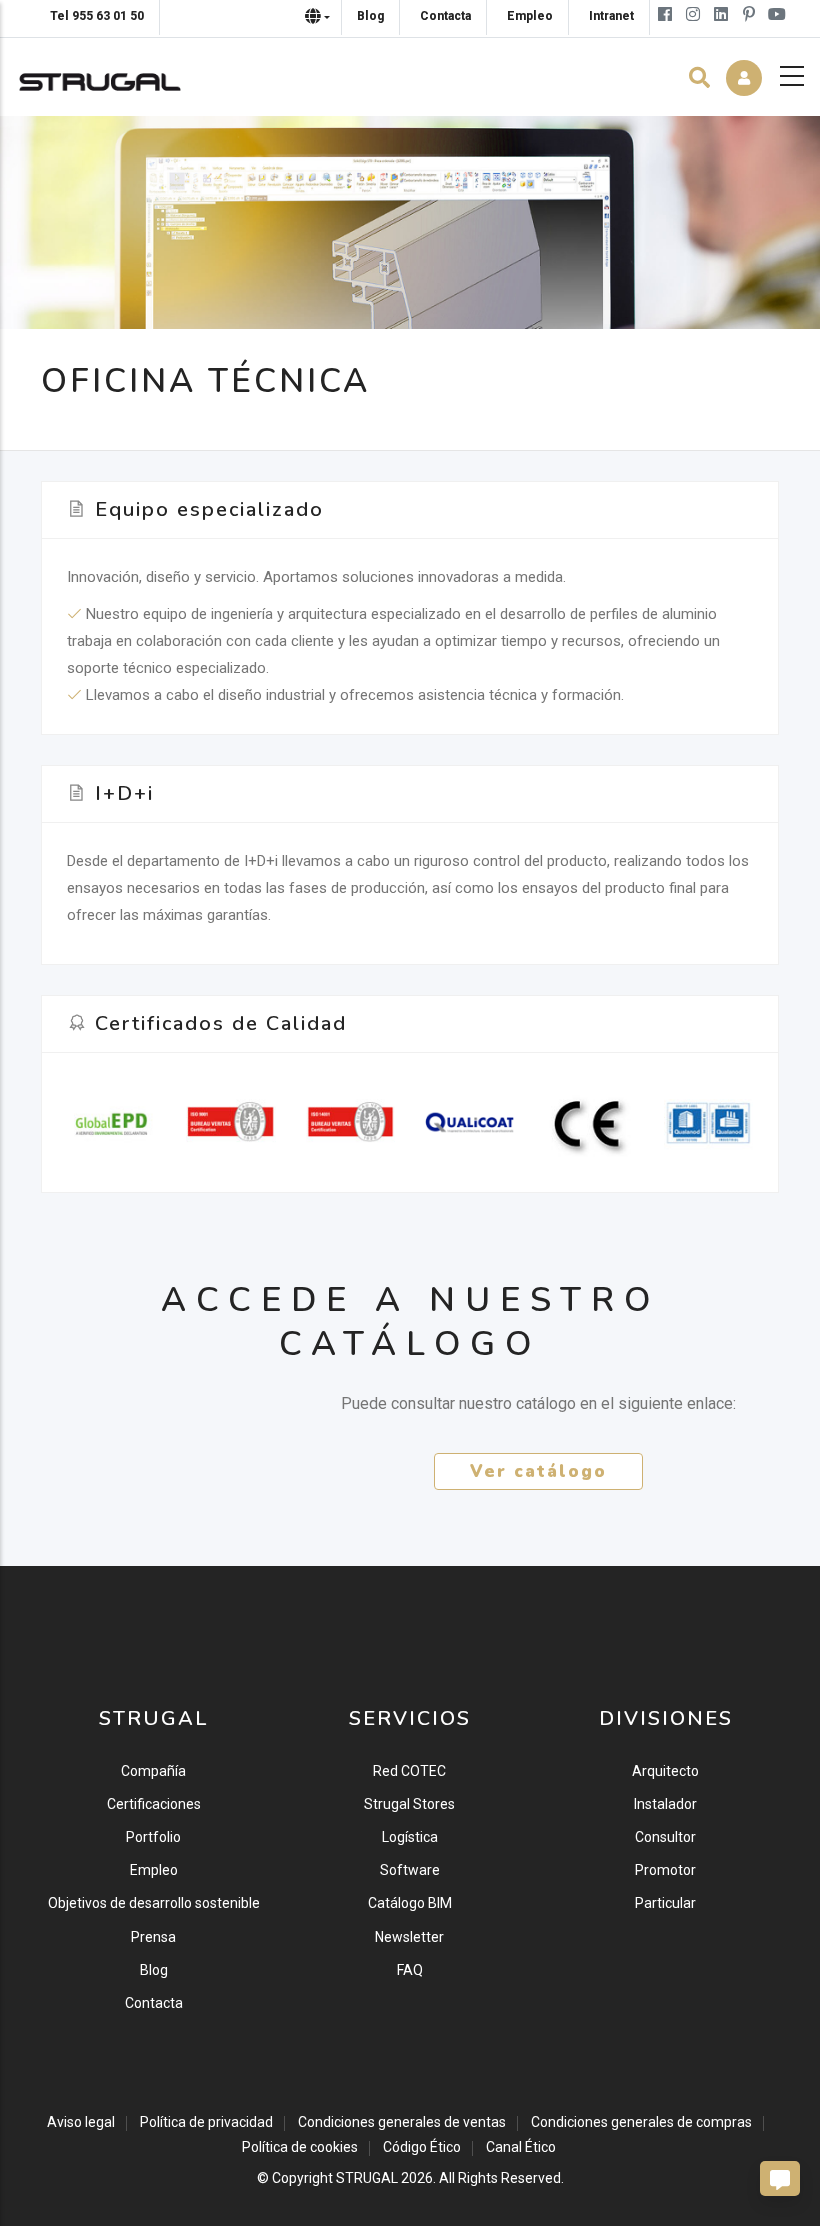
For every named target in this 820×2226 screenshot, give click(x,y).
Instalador (665, 1804)
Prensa (153, 1937)
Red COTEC (409, 1771)
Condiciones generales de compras (641, 2122)
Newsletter (409, 1937)
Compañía (153, 1771)
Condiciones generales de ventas (402, 2122)
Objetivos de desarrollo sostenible (154, 1903)
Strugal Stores (409, 1804)
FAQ (410, 1970)
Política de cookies (300, 2147)
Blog (154, 1970)
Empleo (154, 1870)
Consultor (665, 1837)
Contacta (154, 2003)
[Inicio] (100, 77)
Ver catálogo (538, 1471)
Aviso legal (81, 2122)
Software (410, 1870)
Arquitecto (665, 1771)
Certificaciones (154, 1804)
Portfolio (153, 1837)
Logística (410, 1837)
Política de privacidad (206, 2122)
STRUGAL (367, 2178)
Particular (665, 1903)
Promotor (665, 1870)
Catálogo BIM (410, 1903)
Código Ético (422, 2147)
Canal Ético (521, 2147)
